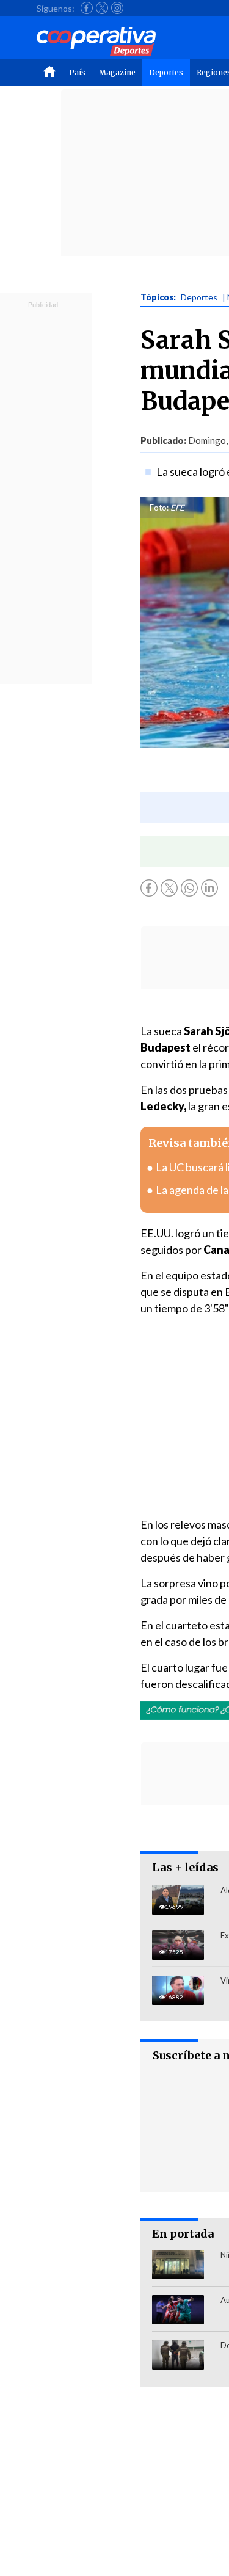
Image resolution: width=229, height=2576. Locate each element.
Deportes (166, 72)
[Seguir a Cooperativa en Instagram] (117, 8)
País (77, 72)
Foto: (159, 508)
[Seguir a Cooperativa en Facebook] (87, 8)
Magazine (117, 72)
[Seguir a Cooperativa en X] (102, 8)
